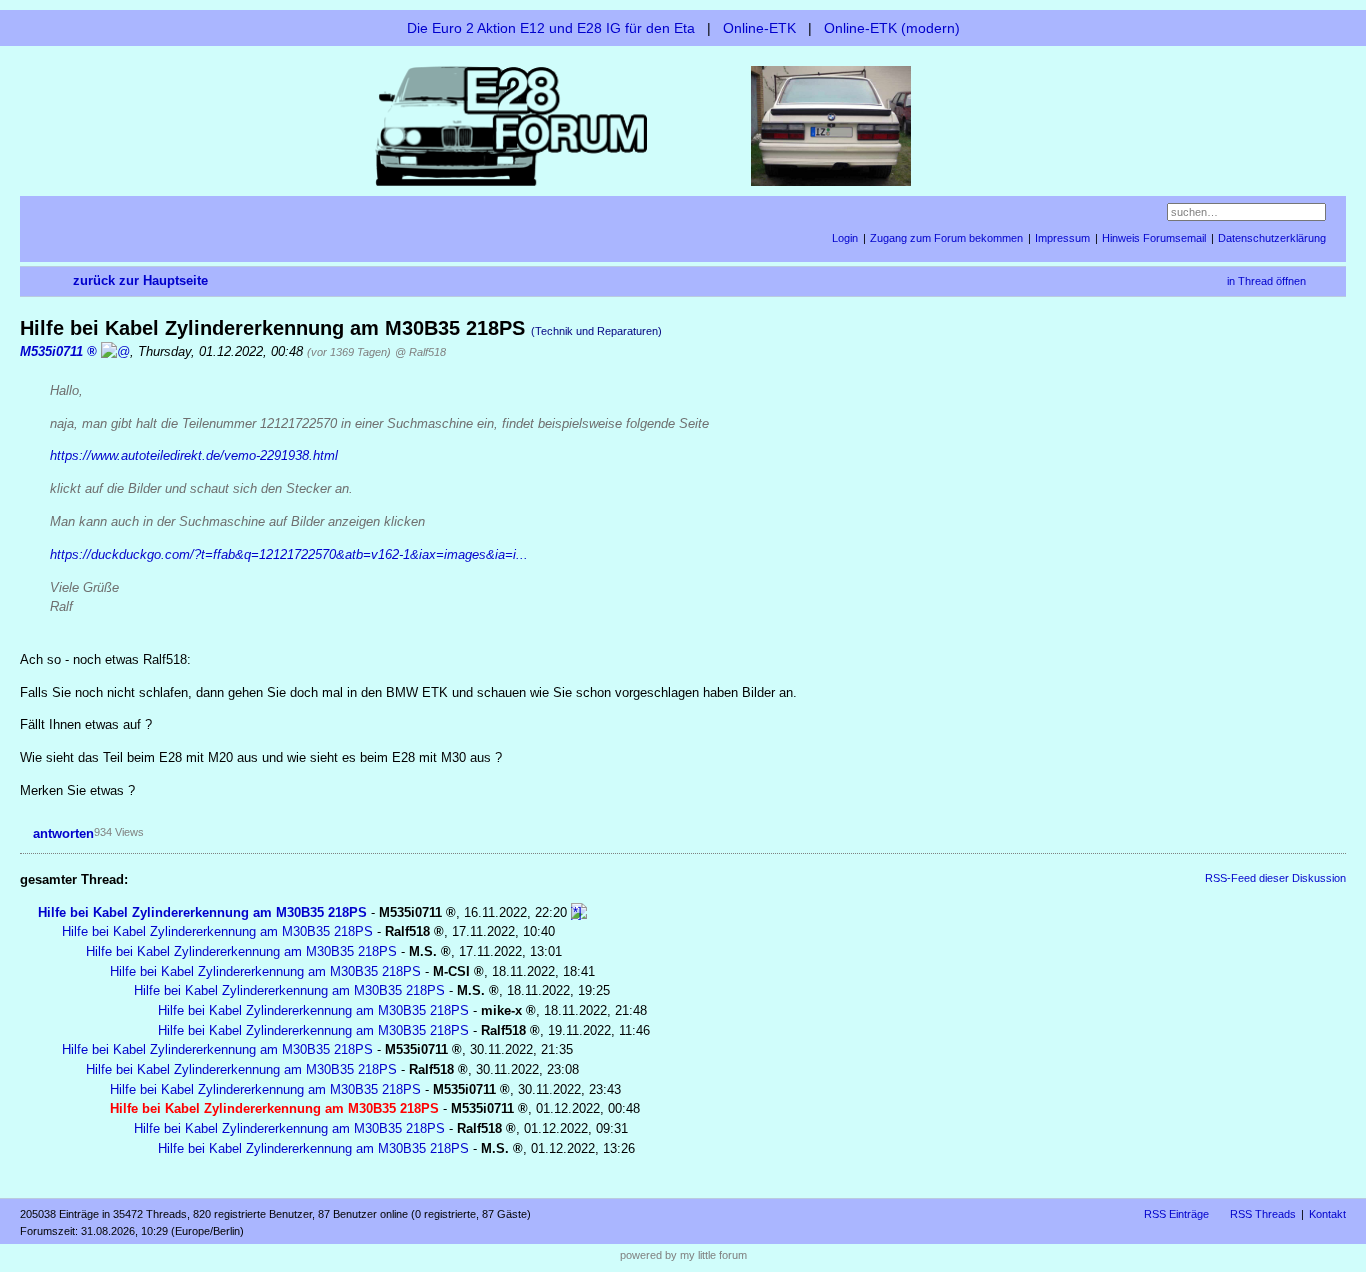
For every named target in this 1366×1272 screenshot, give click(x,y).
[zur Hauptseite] (683, 124)
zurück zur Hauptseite (140, 280)
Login (845, 238)
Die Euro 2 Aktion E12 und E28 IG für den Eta (551, 28)
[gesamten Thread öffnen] (579, 912)
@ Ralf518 (420, 352)
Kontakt (1327, 1214)
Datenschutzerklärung (1272, 238)
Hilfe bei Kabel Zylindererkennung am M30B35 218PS (202, 912)
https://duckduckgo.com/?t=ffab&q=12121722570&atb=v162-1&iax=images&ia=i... (289, 554)
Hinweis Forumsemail (1154, 238)
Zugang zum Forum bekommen (946, 238)
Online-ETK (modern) (892, 28)
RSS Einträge (1176, 1214)
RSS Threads (1263, 1214)
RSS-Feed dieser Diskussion (1275, 878)
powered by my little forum (683, 1255)
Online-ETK (759, 28)
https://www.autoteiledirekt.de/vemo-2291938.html (194, 455)
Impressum (1062, 238)
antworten (63, 833)
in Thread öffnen (1266, 281)
